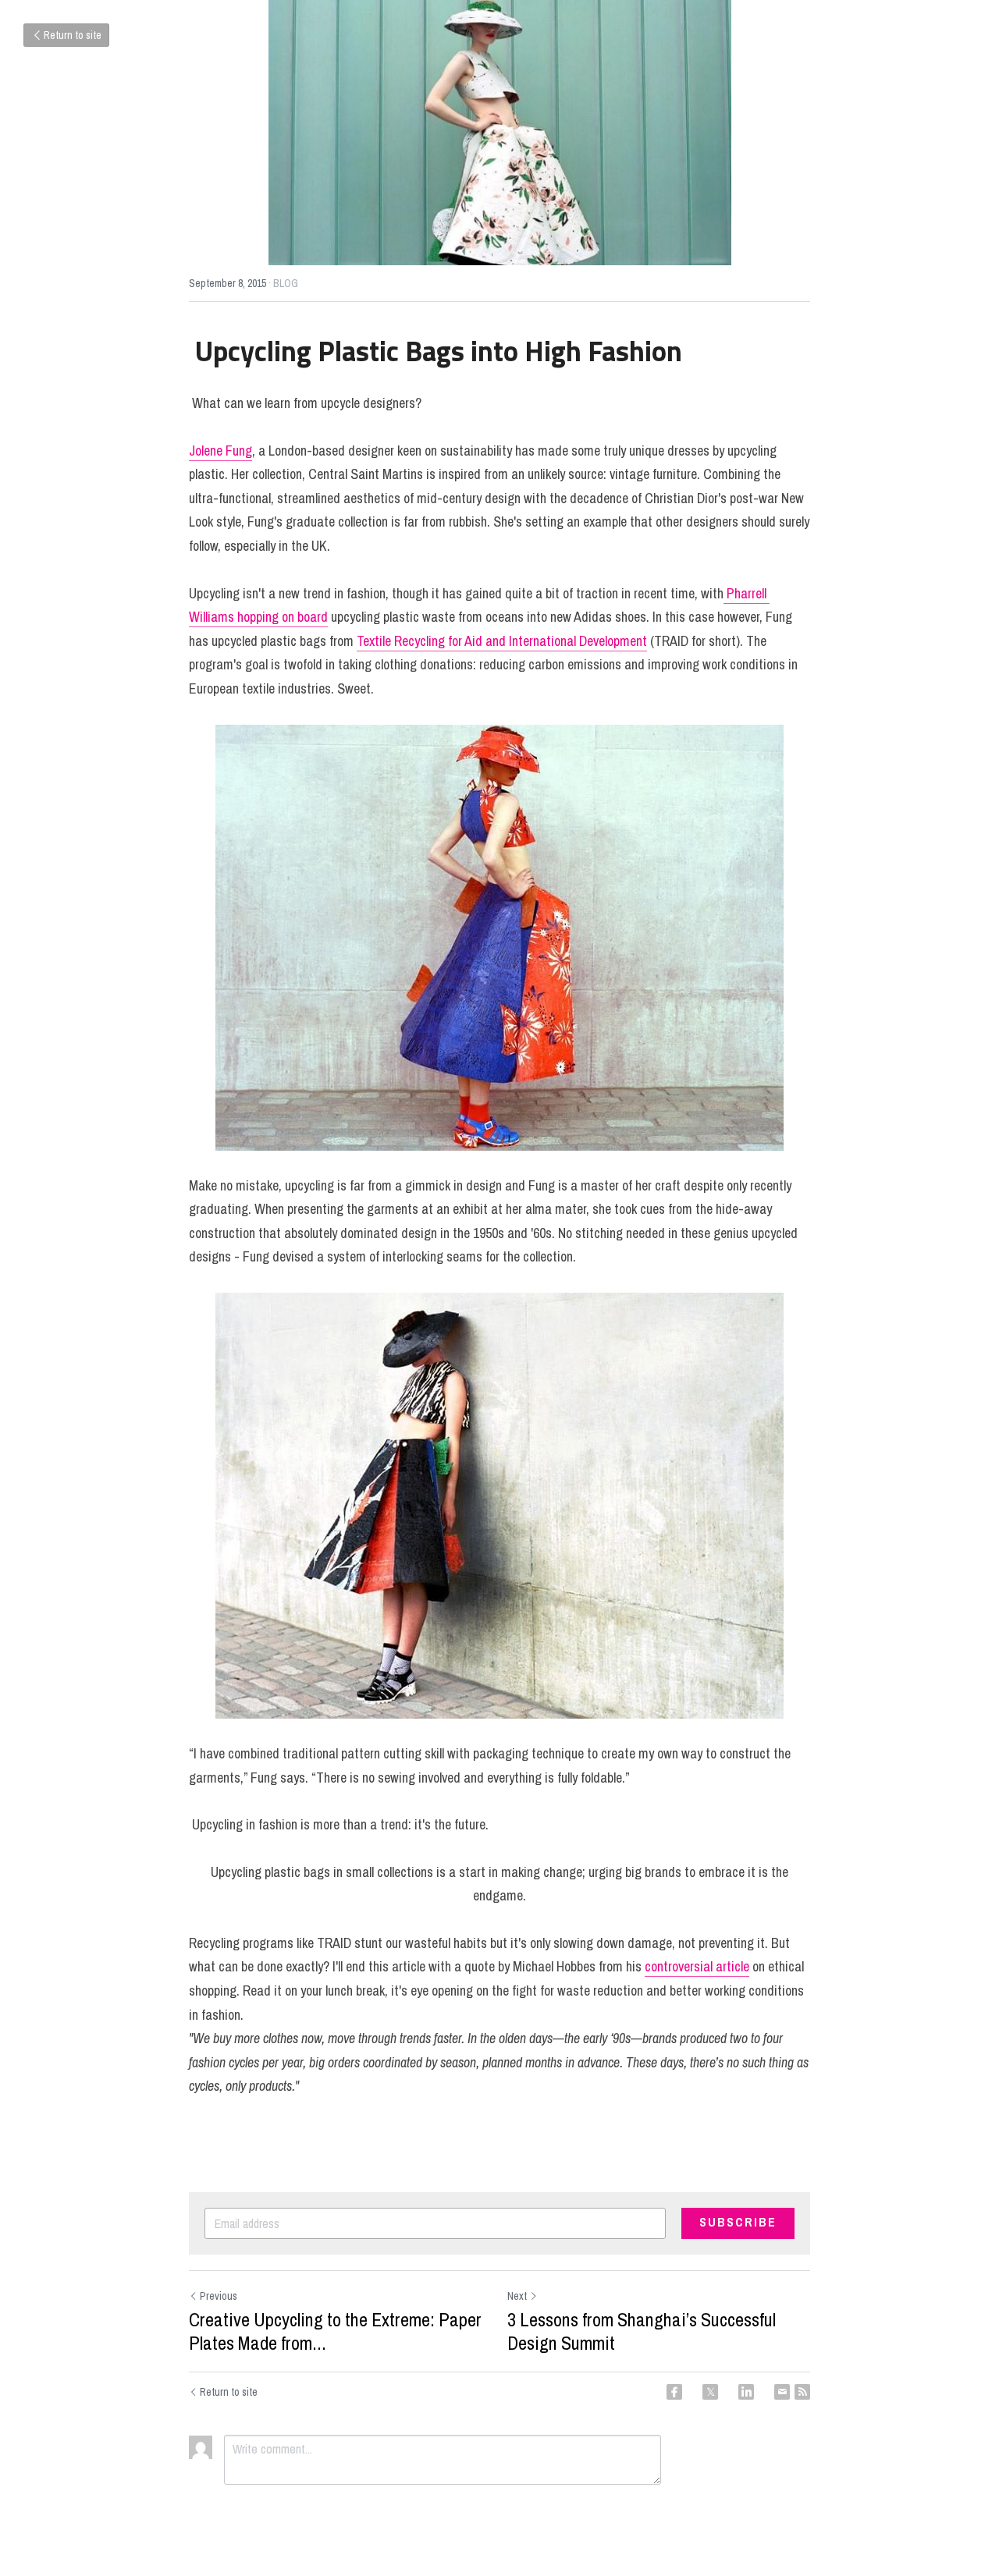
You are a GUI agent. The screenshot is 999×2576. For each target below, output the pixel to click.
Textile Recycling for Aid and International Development (502, 641)
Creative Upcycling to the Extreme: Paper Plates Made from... (335, 2331)
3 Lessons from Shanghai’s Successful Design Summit (642, 2331)
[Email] (782, 2392)
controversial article (697, 1966)
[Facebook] (674, 2392)
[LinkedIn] (746, 2392)
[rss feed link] (802, 2392)
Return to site (73, 35)
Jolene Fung (220, 451)
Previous (219, 2296)
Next (517, 2296)
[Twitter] (710, 2392)
